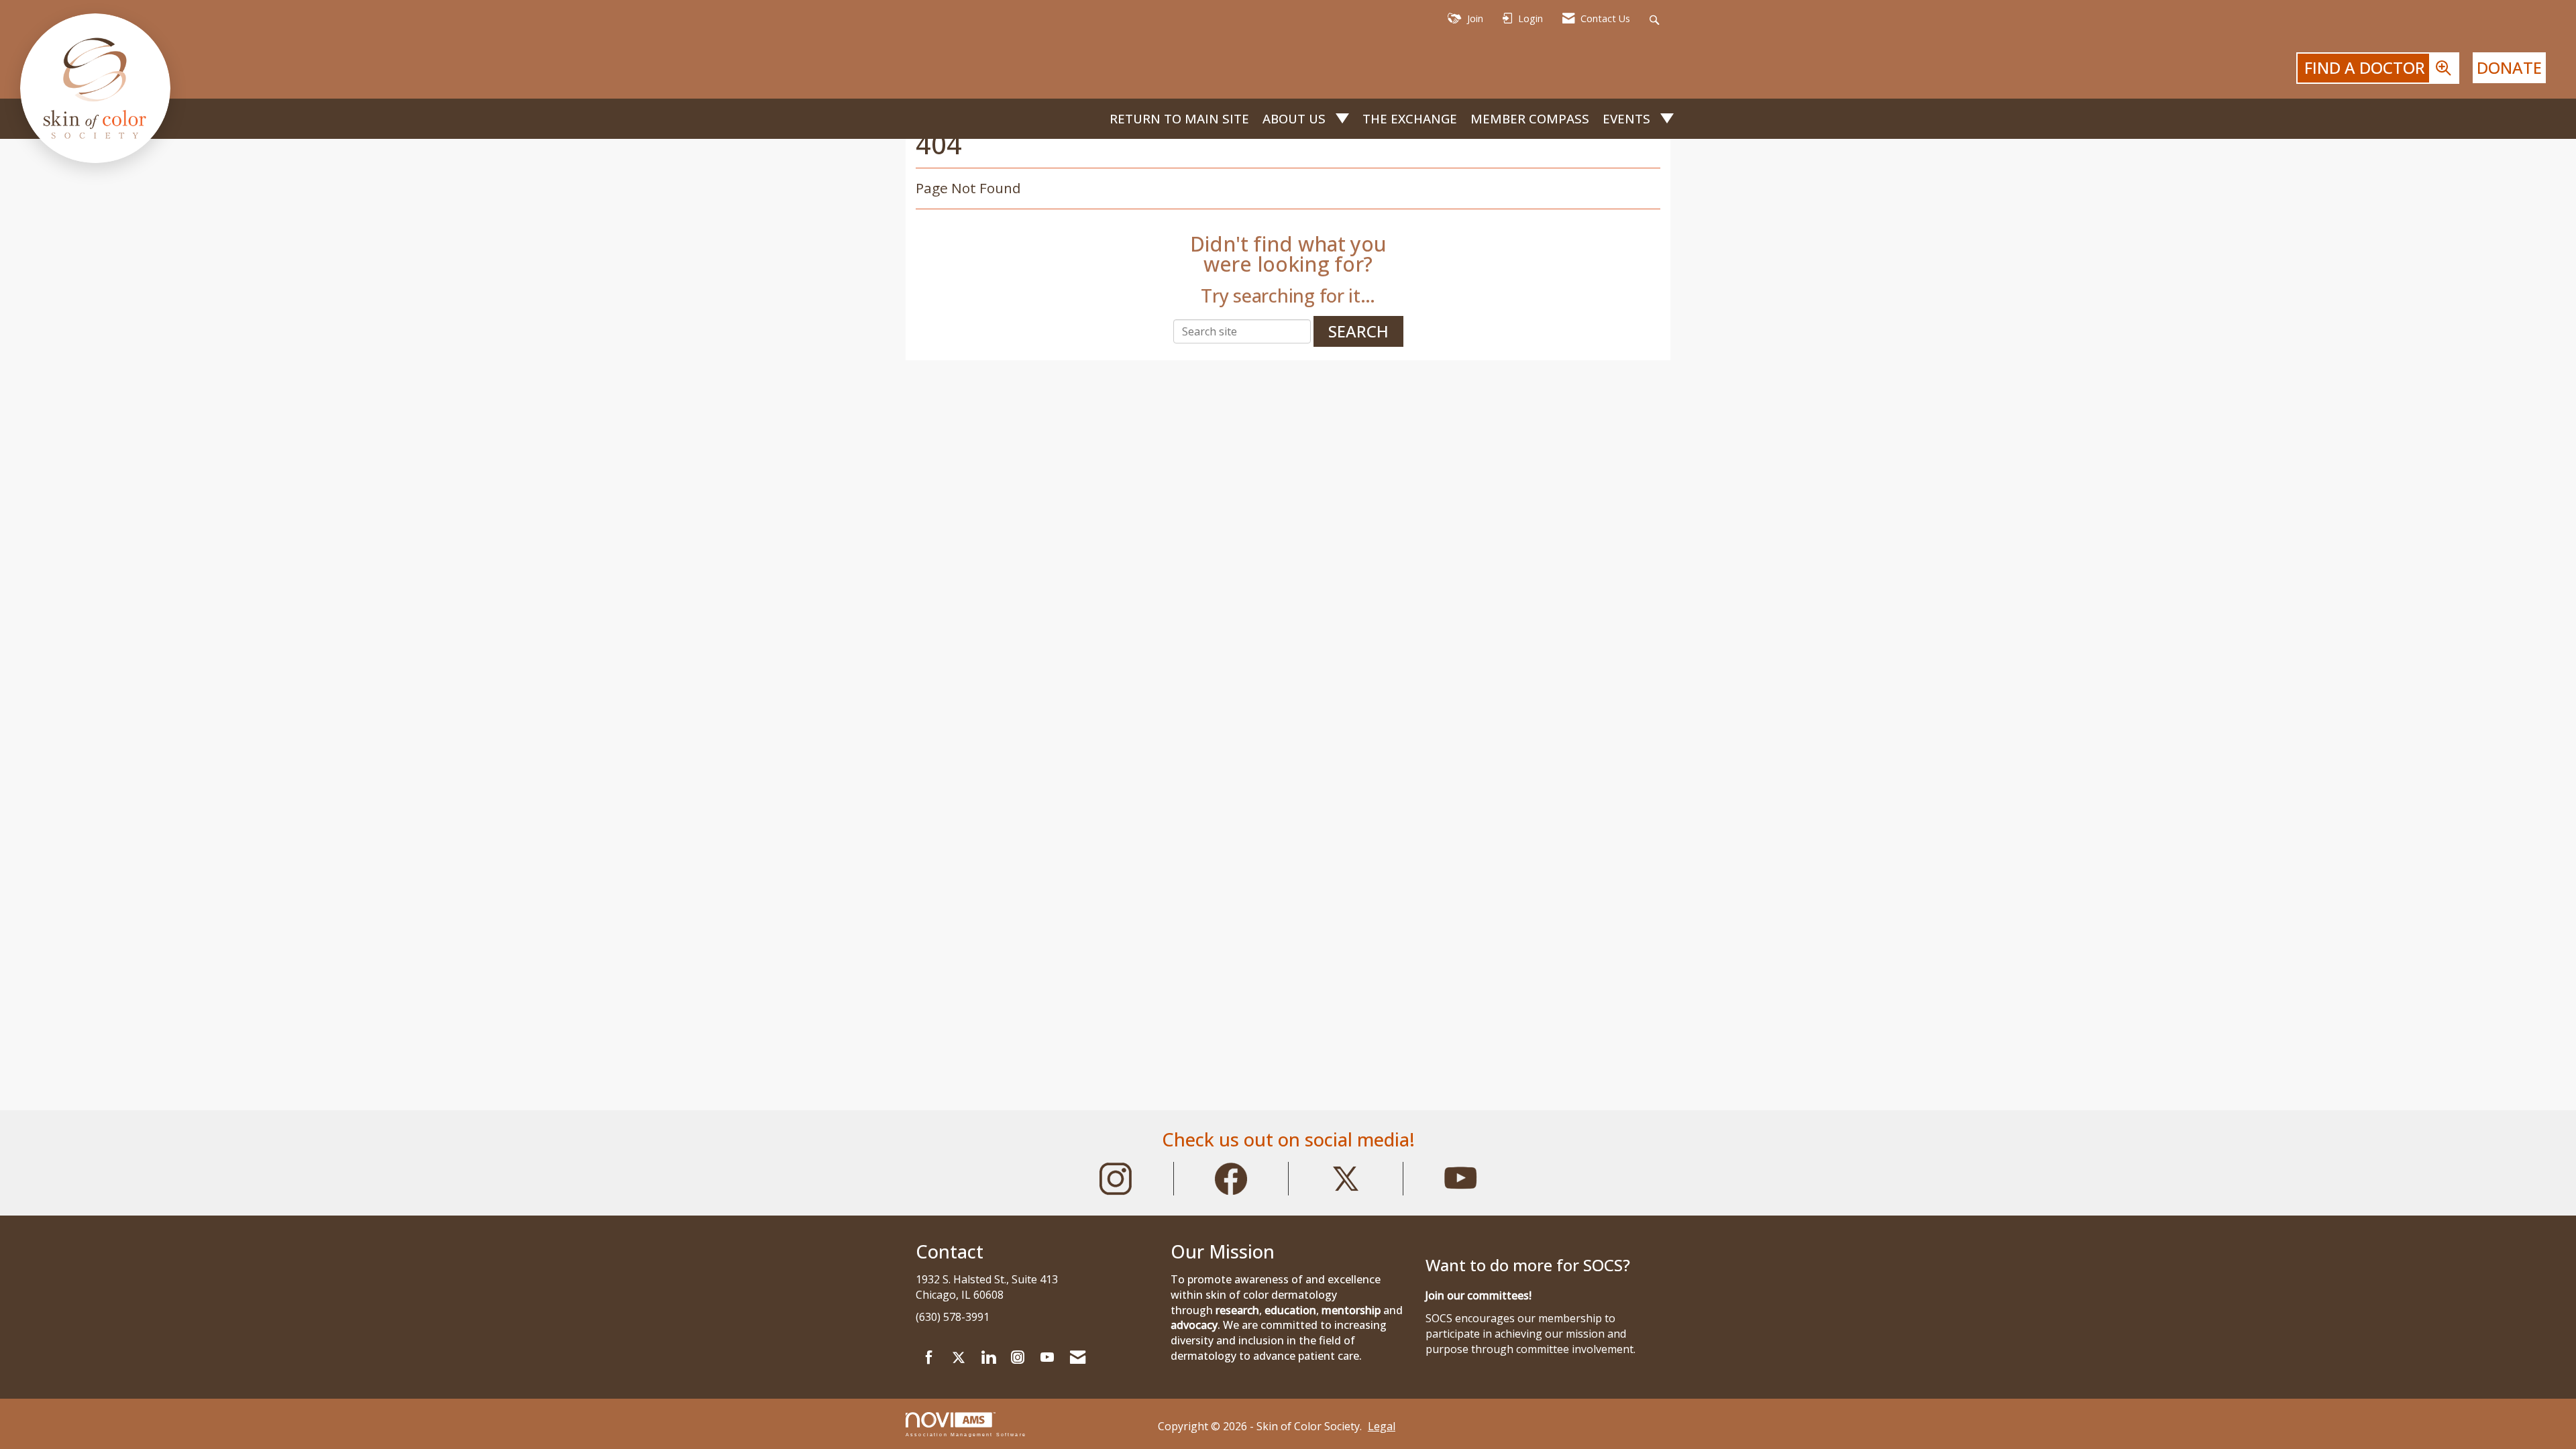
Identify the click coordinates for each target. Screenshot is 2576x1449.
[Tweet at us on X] (959, 1358)
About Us (1296, 118)
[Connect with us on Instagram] (1018, 1358)
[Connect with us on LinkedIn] (988, 1358)
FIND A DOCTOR (2367, 67)
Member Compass (1530, 118)
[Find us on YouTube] (1047, 1358)
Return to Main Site (1179, 118)
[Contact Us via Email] (1078, 1358)
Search (1358, 331)
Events (1628, 118)
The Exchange (1410, 118)
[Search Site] (1656, 19)
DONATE (2509, 67)
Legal (1382, 1426)
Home (1092, 119)
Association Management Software (966, 1434)
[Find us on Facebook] (929, 1358)
